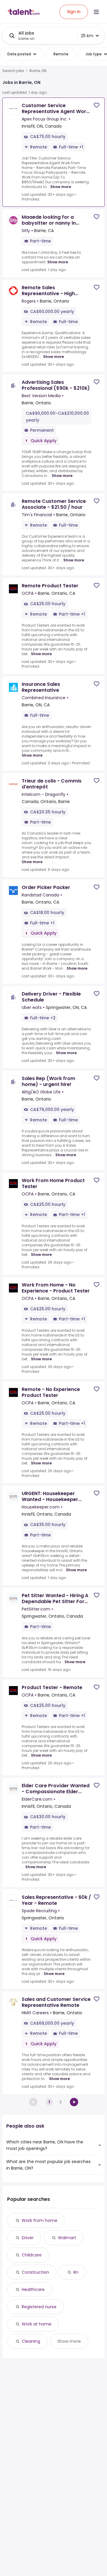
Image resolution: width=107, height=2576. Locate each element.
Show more (61, 187)
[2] (74, 2102)
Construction (35, 2272)
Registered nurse (39, 2307)
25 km (87, 36)
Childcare (32, 2255)
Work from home (40, 2220)
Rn (76, 2272)
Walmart (67, 2238)
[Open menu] (96, 12)
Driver (28, 2238)
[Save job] (97, 105)
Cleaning (31, 2341)
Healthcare (33, 2289)
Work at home (37, 2324)
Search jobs (13, 71)
